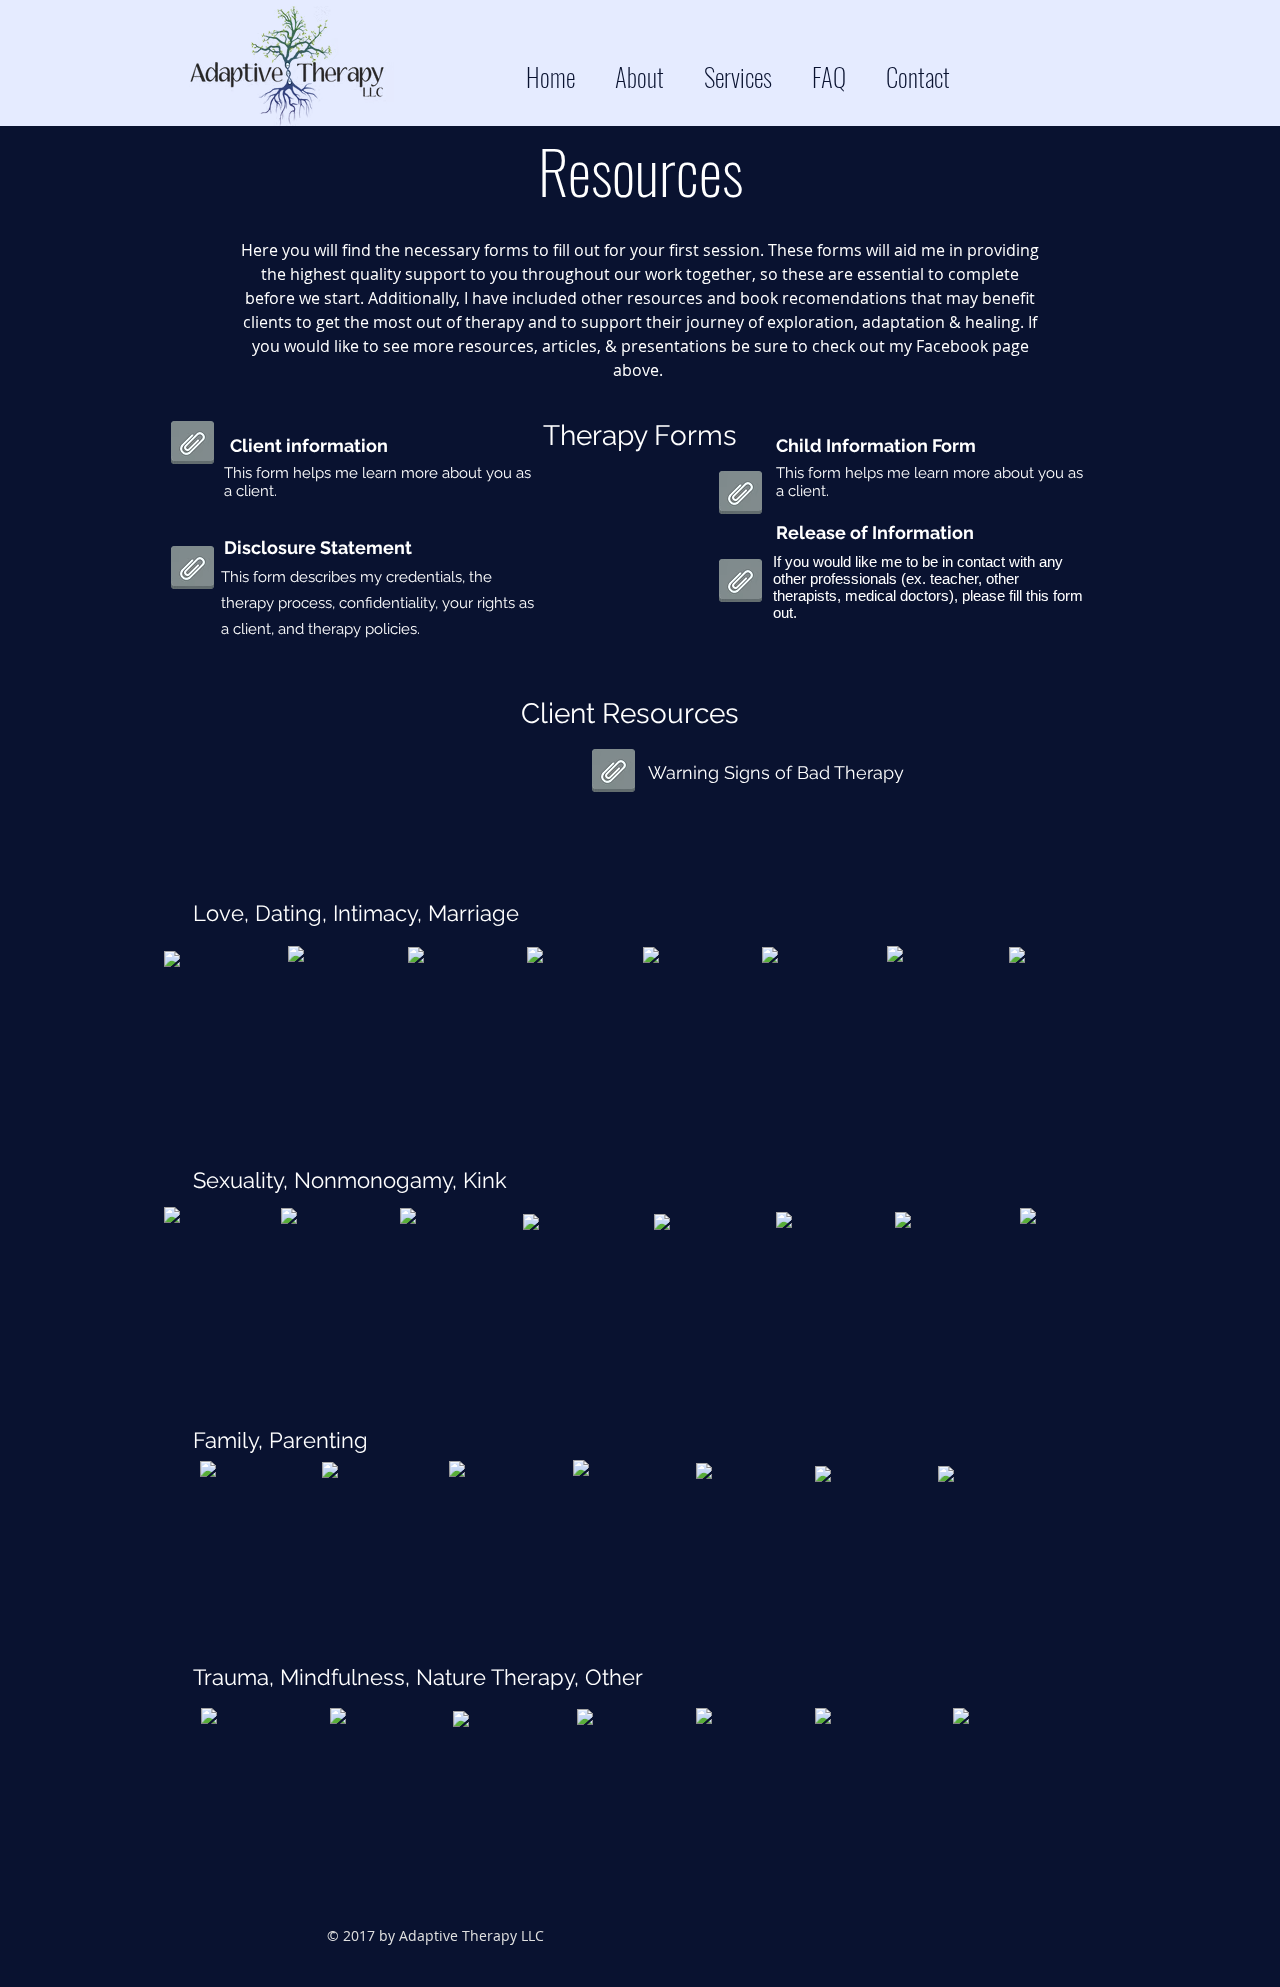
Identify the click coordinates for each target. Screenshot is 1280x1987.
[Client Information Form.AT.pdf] (192, 445)
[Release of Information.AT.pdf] (740, 583)
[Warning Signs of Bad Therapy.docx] (740, 495)
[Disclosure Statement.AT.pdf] (192, 570)
